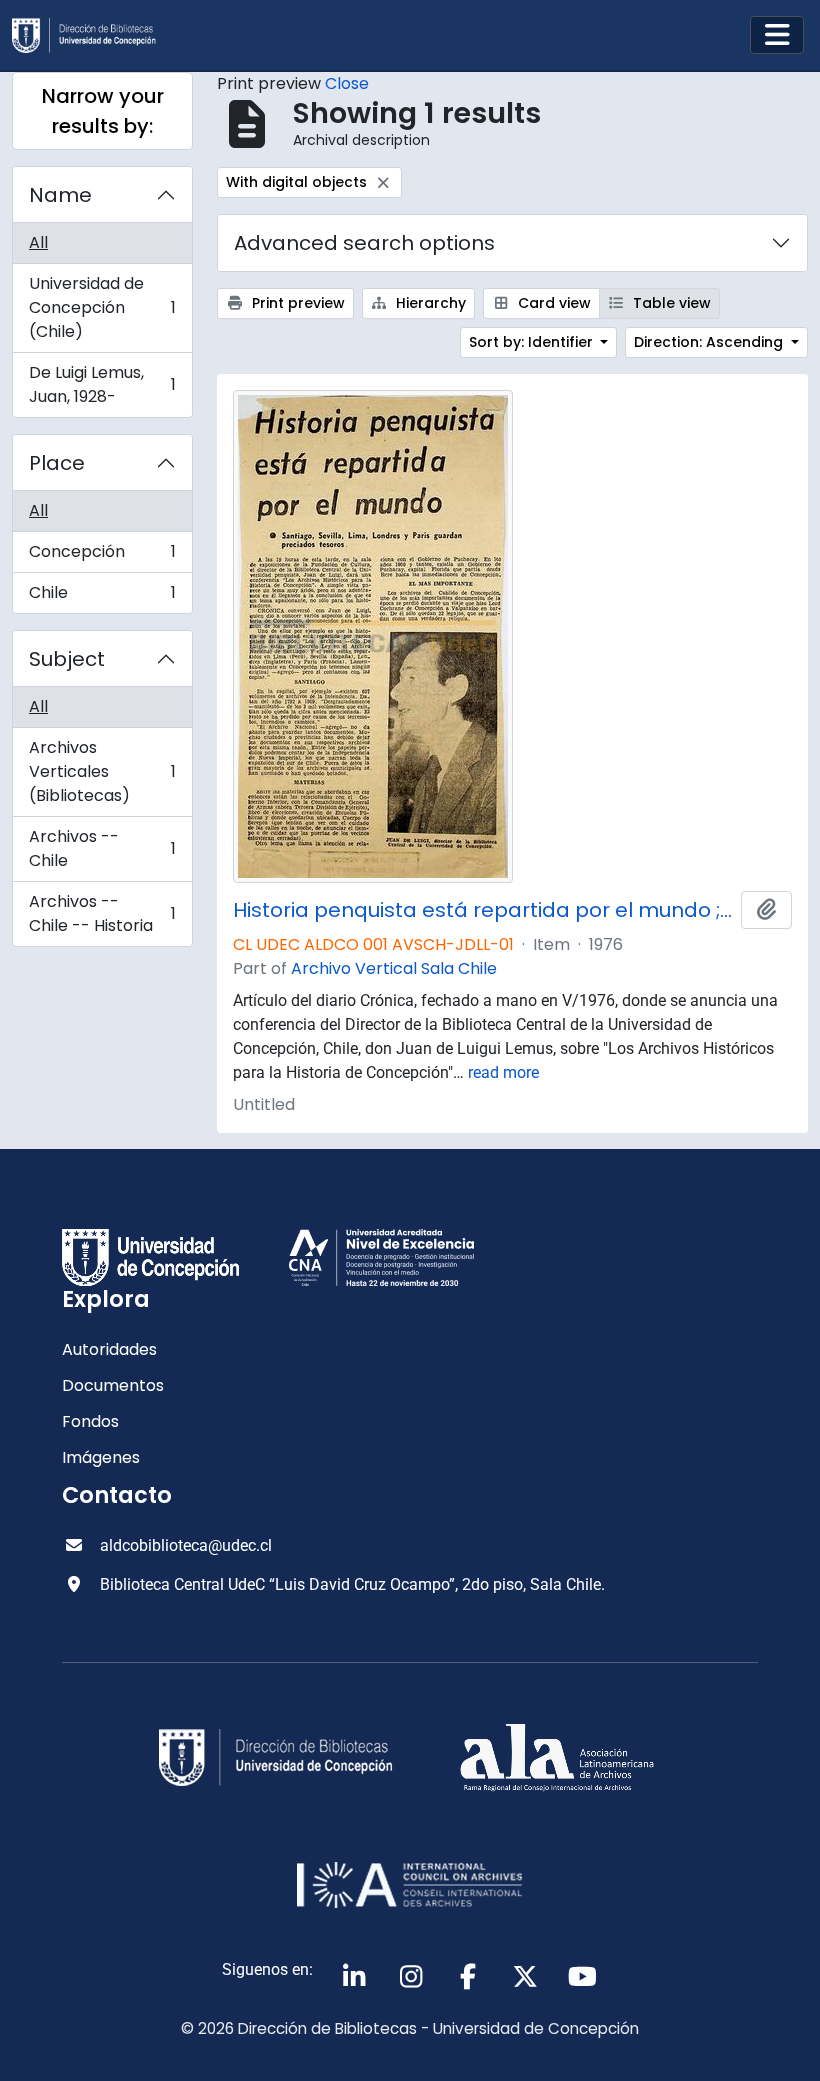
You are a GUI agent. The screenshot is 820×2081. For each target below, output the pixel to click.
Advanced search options (364, 243)
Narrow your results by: (103, 111)
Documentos (113, 1385)
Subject (67, 659)
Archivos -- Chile (102, 848)
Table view (670, 303)
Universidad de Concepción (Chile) (102, 307)
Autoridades (109, 1349)
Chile (102, 597)
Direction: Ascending (710, 342)
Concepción (102, 556)
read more (503, 1072)
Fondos (90, 1421)
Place (57, 463)
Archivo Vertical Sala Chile (394, 968)
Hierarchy (429, 303)
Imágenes (101, 1457)
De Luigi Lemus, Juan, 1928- (102, 384)
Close (347, 83)
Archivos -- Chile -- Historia (102, 913)
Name (60, 195)
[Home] (92, 35)
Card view (552, 303)
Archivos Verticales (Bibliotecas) (102, 771)
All (38, 242)
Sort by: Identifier (533, 342)
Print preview (296, 303)
